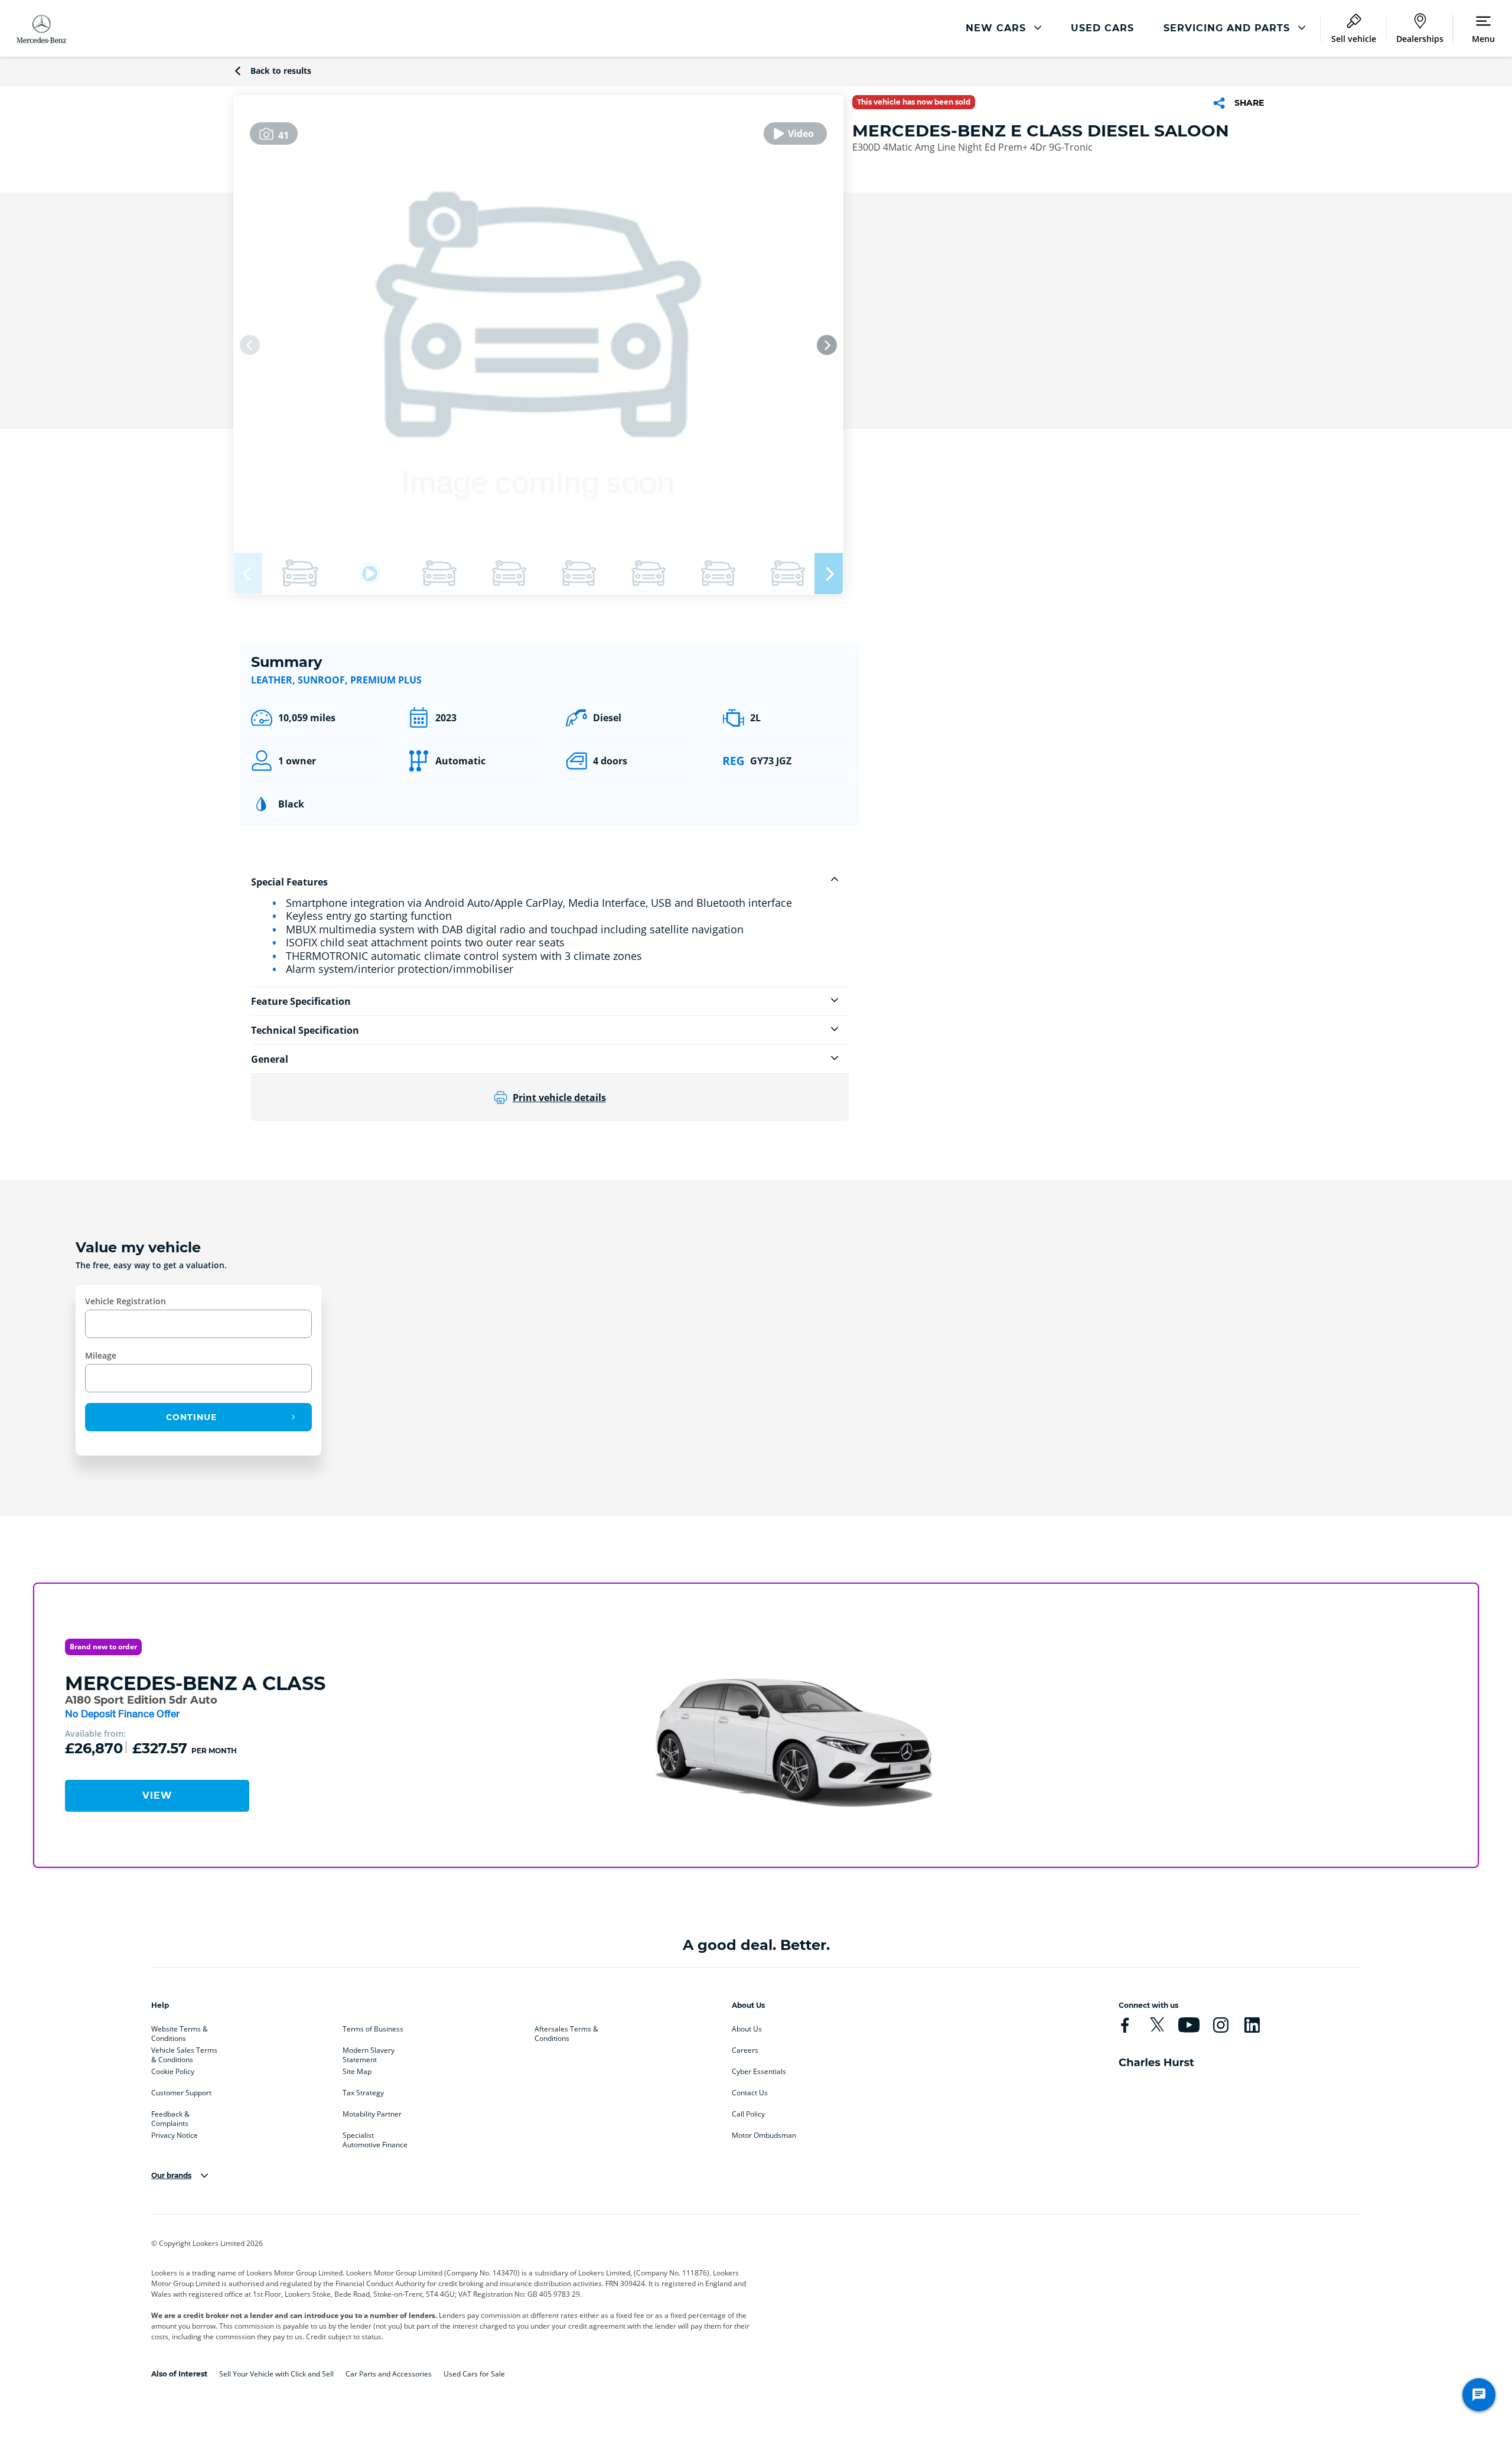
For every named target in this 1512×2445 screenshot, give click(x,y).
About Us (747, 2029)
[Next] (827, 345)
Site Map (357, 2072)
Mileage (101, 1355)
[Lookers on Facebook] (1125, 2025)
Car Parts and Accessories (389, 2374)
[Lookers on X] (1157, 2025)
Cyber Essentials (759, 2072)
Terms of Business (373, 2029)
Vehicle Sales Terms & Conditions (184, 2053)
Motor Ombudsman (764, 2135)
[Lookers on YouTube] (1189, 2025)
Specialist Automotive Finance (375, 2138)
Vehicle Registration (126, 1301)
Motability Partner (372, 2114)
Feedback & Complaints (170, 2117)
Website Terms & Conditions (180, 2031)
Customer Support (181, 2093)
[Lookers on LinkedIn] (1252, 2025)
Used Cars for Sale (474, 2374)
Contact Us (750, 2093)
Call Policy (748, 2114)
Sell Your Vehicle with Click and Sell (276, 2374)
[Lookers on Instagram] (1221, 2025)
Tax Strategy (363, 2093)
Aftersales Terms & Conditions (566, 2031)
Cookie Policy (173, 2072)
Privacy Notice (175, 2135)
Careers (745, 2050)
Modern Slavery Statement (369, 2053)
